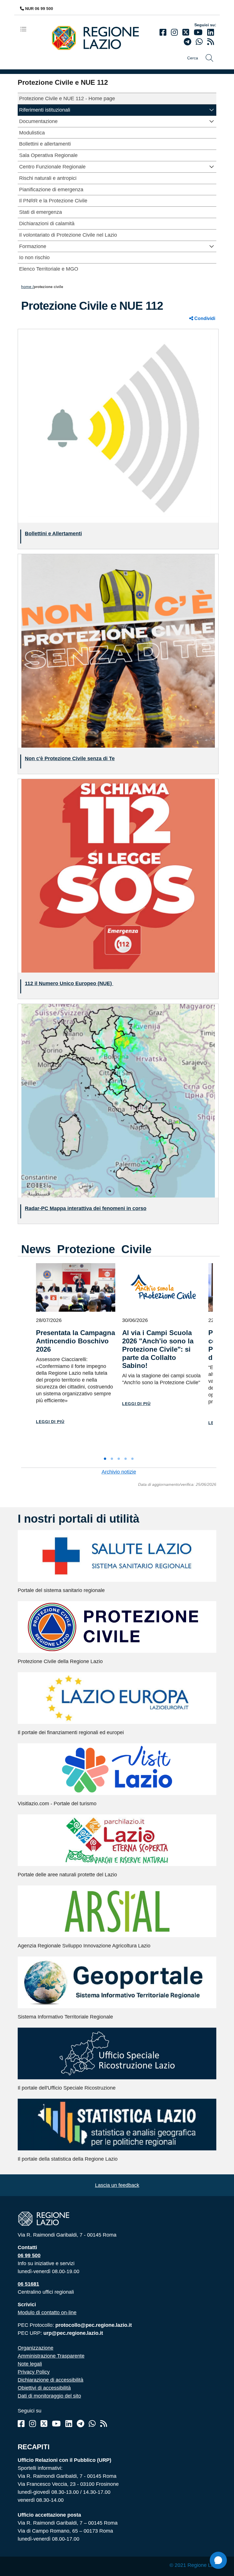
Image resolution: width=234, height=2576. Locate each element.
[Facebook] (163, 32)
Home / (27, 287)
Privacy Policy (34, 2372)
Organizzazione (36, 2348)
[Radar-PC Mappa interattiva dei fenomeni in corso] (118, 1100)
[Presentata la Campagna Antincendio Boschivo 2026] (76, 1287)
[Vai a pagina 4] (126, 1459)
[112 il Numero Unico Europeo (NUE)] (118, 875)
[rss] (211, 42)
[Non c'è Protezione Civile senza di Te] (118, 650)
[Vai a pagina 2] (112, 1459)
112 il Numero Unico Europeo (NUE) (69, 983)
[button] (212, 109)
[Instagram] (174, 32)
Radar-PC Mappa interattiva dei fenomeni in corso (86, 1208)
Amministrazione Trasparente (51, 2356)
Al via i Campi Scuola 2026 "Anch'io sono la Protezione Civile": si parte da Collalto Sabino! (158, 1349)
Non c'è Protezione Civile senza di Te (70, 758)
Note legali (30, 2364)
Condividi (204, 318)
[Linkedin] (211, 32)
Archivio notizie (119, 1472)
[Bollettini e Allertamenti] (118, 425)
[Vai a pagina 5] (132, 1459)
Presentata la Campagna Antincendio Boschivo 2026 (75, 1341)
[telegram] (187, 42)
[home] (100, 38)
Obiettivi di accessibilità (44, 2388)
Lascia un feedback (117, 2185)
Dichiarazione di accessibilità (51, 2380)
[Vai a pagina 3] (119, 1459)
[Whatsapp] (199, 42)
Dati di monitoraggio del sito (49, 2396)
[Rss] (104, 2424)
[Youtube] (198, 32)
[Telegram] (80, 2424)
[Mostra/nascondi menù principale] (26, 29)
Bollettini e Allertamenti (53, 534)
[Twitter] (186, 32)
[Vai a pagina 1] (105, 1459)
